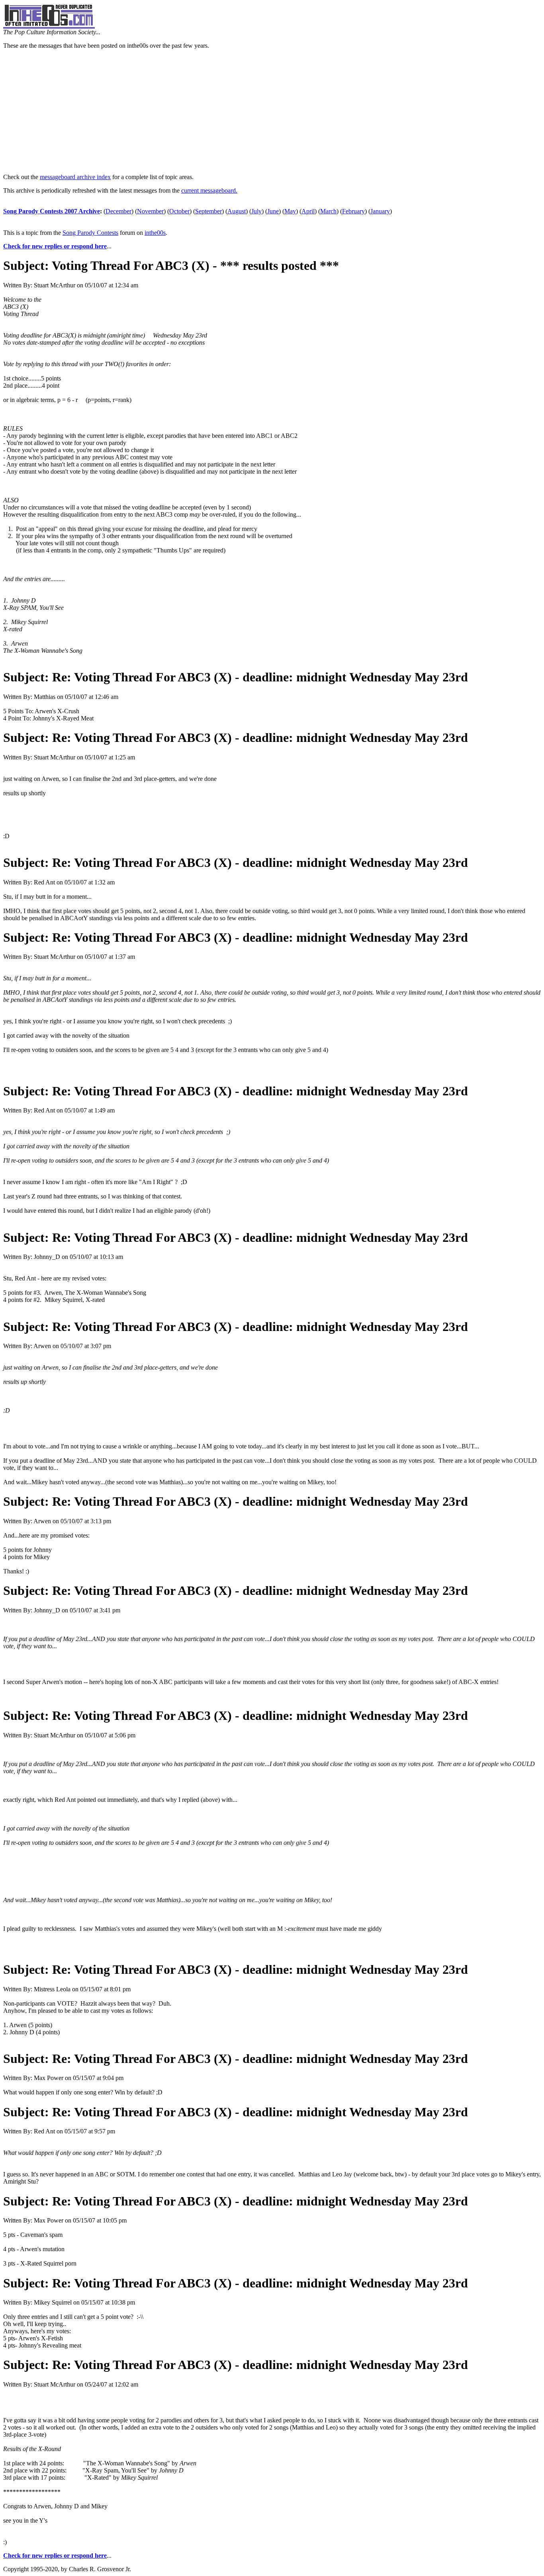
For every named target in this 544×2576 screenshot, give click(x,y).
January (380, 211)
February (353, 211)
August (237, 211)
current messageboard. (209, 190)
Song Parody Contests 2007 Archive (52, 211)
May (290, 211)
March (328, 211)
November (150, 211)
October (179, 211)
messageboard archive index (75, 177)
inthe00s (155, 233)
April (308, 211)
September (208, 211)
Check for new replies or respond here (55, 246)
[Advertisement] (272, 111)
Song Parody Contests (90, 233)
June (273, 211)
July (256, 211)
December (118, 211)
